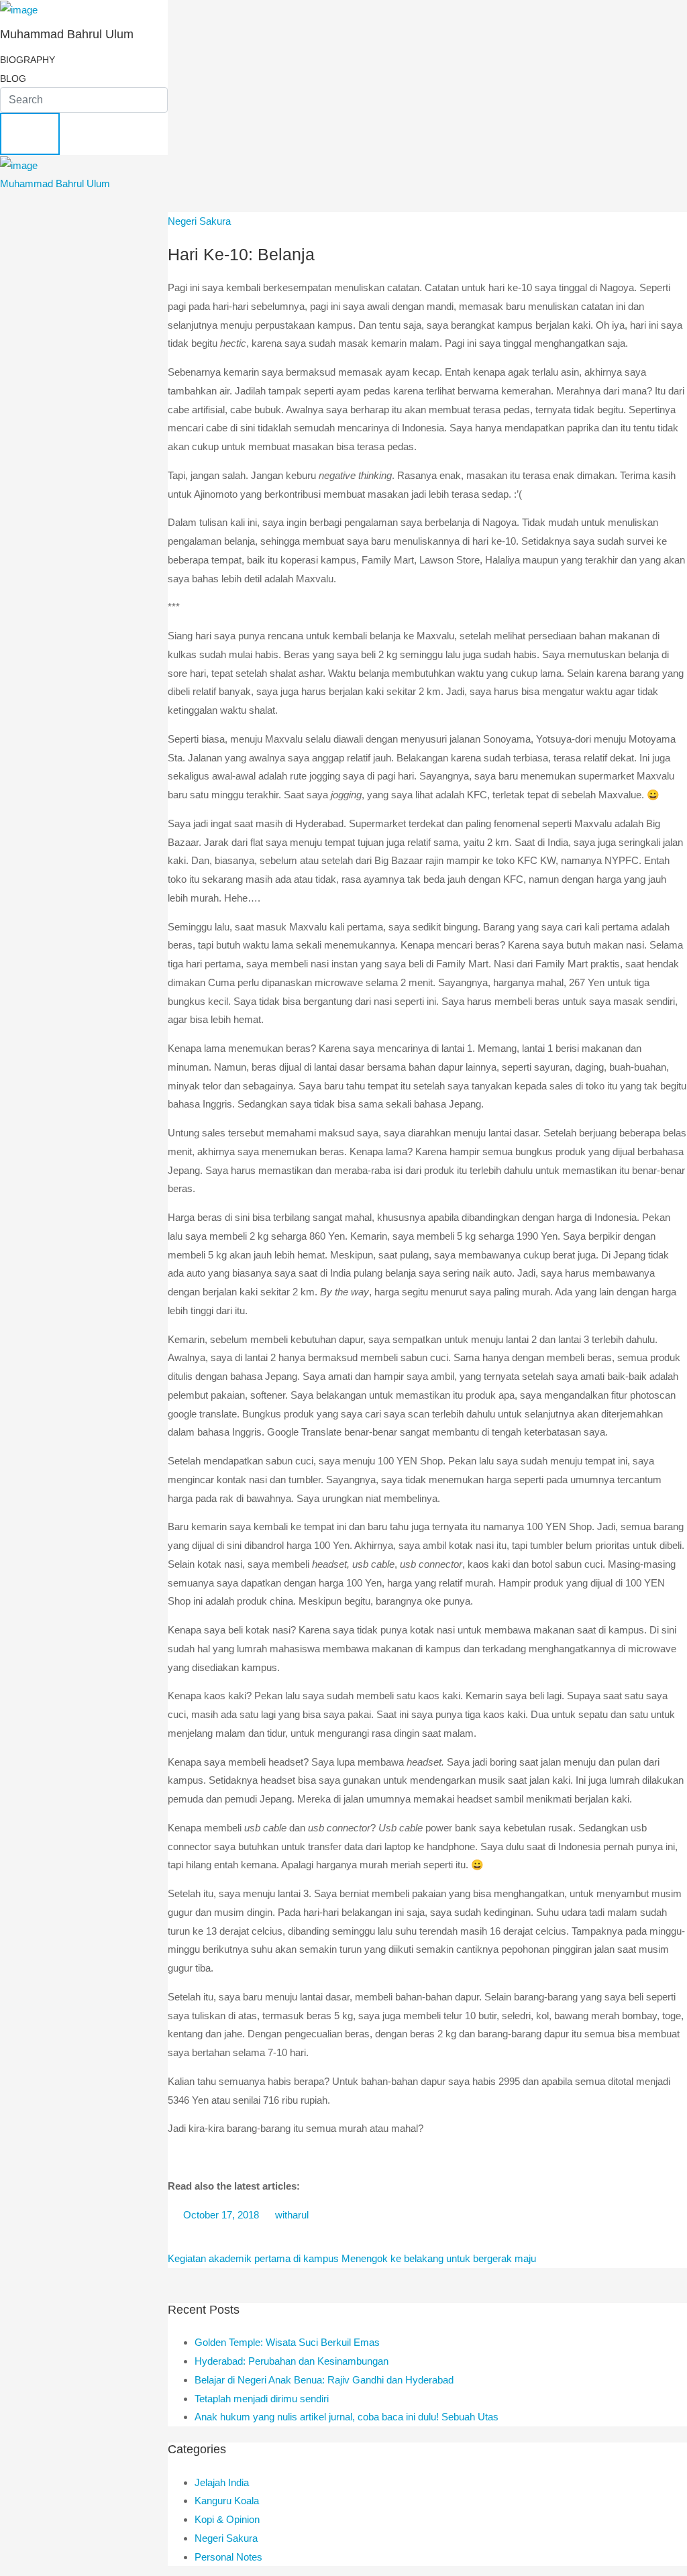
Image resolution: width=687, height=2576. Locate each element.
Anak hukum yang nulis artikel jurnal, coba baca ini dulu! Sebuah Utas (347, 2417)
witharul (290, 2215)
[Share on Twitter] (205, 2237)
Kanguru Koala (227, 2501)
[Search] (30, 134)
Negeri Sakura (199, 221)
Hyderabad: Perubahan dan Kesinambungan (292, 2361)
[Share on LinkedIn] (230, 2237)
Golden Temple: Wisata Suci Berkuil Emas (287, 2342)
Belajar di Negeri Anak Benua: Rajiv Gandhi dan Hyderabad (324, 2380)
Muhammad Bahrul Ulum (55, 183)
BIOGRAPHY (28, 60)
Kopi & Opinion (227, 2519)
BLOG (13, 78)
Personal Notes (228, 2557)
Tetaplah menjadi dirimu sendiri (262, 2399)
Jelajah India (222, 2482)
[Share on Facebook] (180, 2237)
